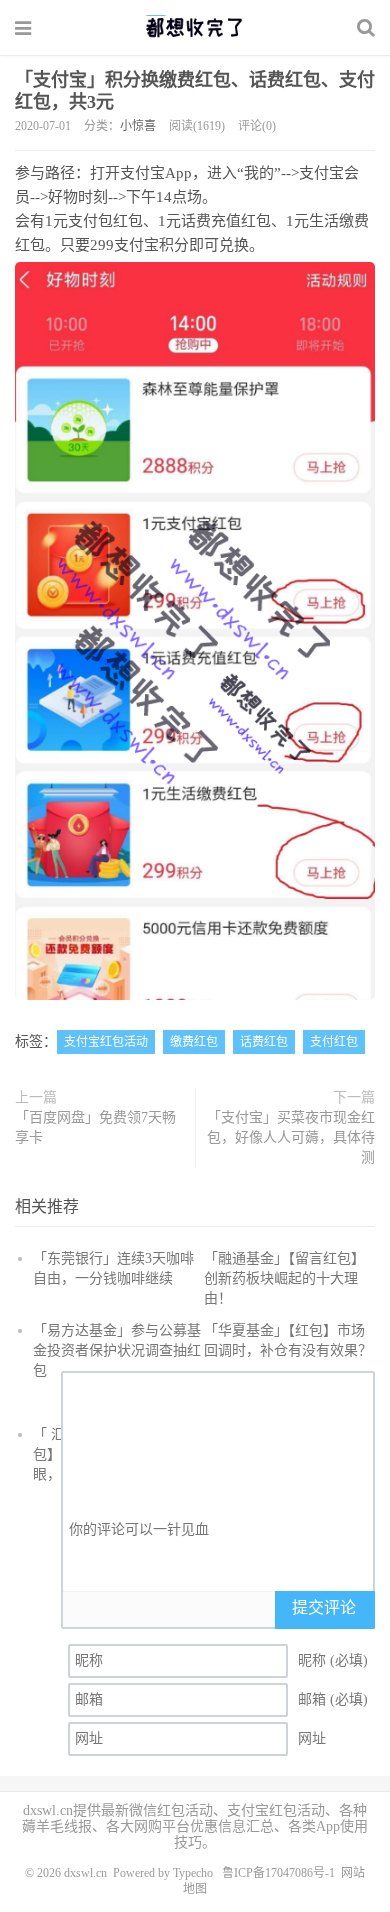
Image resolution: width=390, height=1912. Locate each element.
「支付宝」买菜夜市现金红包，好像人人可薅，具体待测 (291, 1137)
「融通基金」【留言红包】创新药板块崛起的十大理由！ (284, 1278)
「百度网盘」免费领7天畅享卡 (95, 1127)
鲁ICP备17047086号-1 (278, 1873)
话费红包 (264, 1042)
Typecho (193, 1873)
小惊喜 (138, 126)
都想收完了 (195, 27)
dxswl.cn (85, 1873)
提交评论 (324, 1607)
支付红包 (334, 1042)
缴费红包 (194, 1042)
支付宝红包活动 (106, 1042)
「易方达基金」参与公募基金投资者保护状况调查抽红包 (117, 1350)
